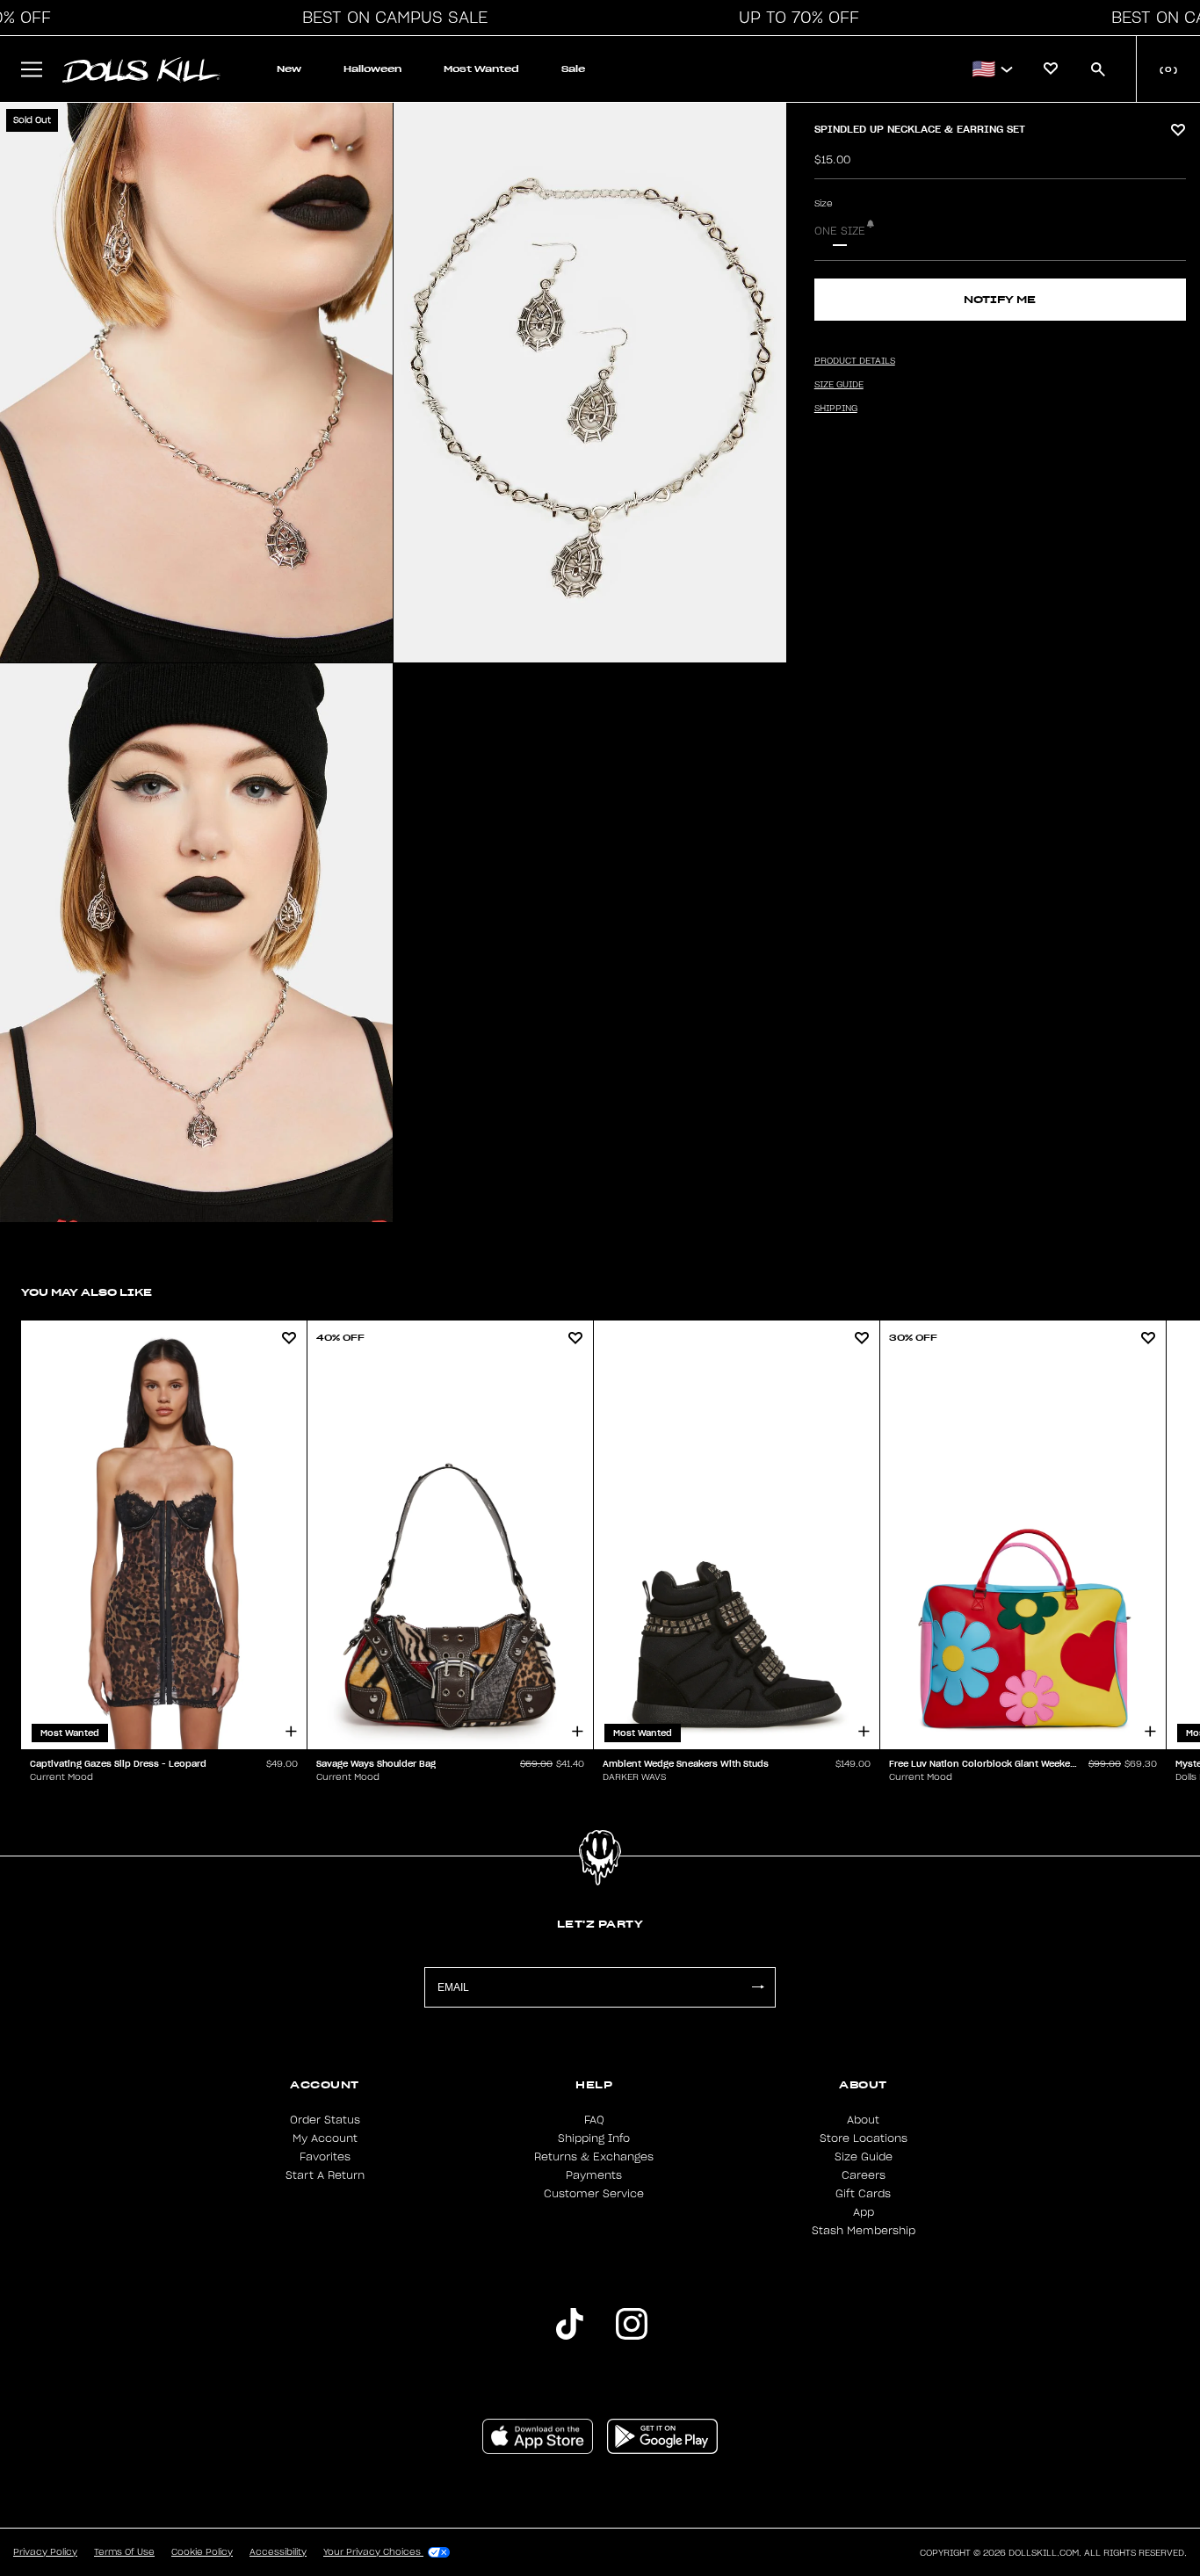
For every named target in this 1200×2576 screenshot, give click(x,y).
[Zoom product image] (196, 383)
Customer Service (594, 2194)
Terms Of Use (124, 2552)
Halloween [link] (372, 69)
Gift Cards (863, 2194)
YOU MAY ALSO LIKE (87, 1292)
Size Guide (864, 2157)
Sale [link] (573, 69)
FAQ (594, 2120)
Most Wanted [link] (481, 69)
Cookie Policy (202, 2552)
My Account (325, 2138)
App (864, 2212)
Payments (594, 2175)
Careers (864, 2175)
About (863, 2120)
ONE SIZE (840, 231)
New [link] (289, 69)
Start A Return (325, 2175)
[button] (390, 18)
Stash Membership (864, 2231)
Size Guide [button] (839, 385)
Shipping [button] (836, 409)
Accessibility (278, 2552)
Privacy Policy (45, 2552)
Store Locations (864, 2138)
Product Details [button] (855, 361)
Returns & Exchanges (594, 2157)
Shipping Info (594, 2138)
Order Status (325, 2120)
